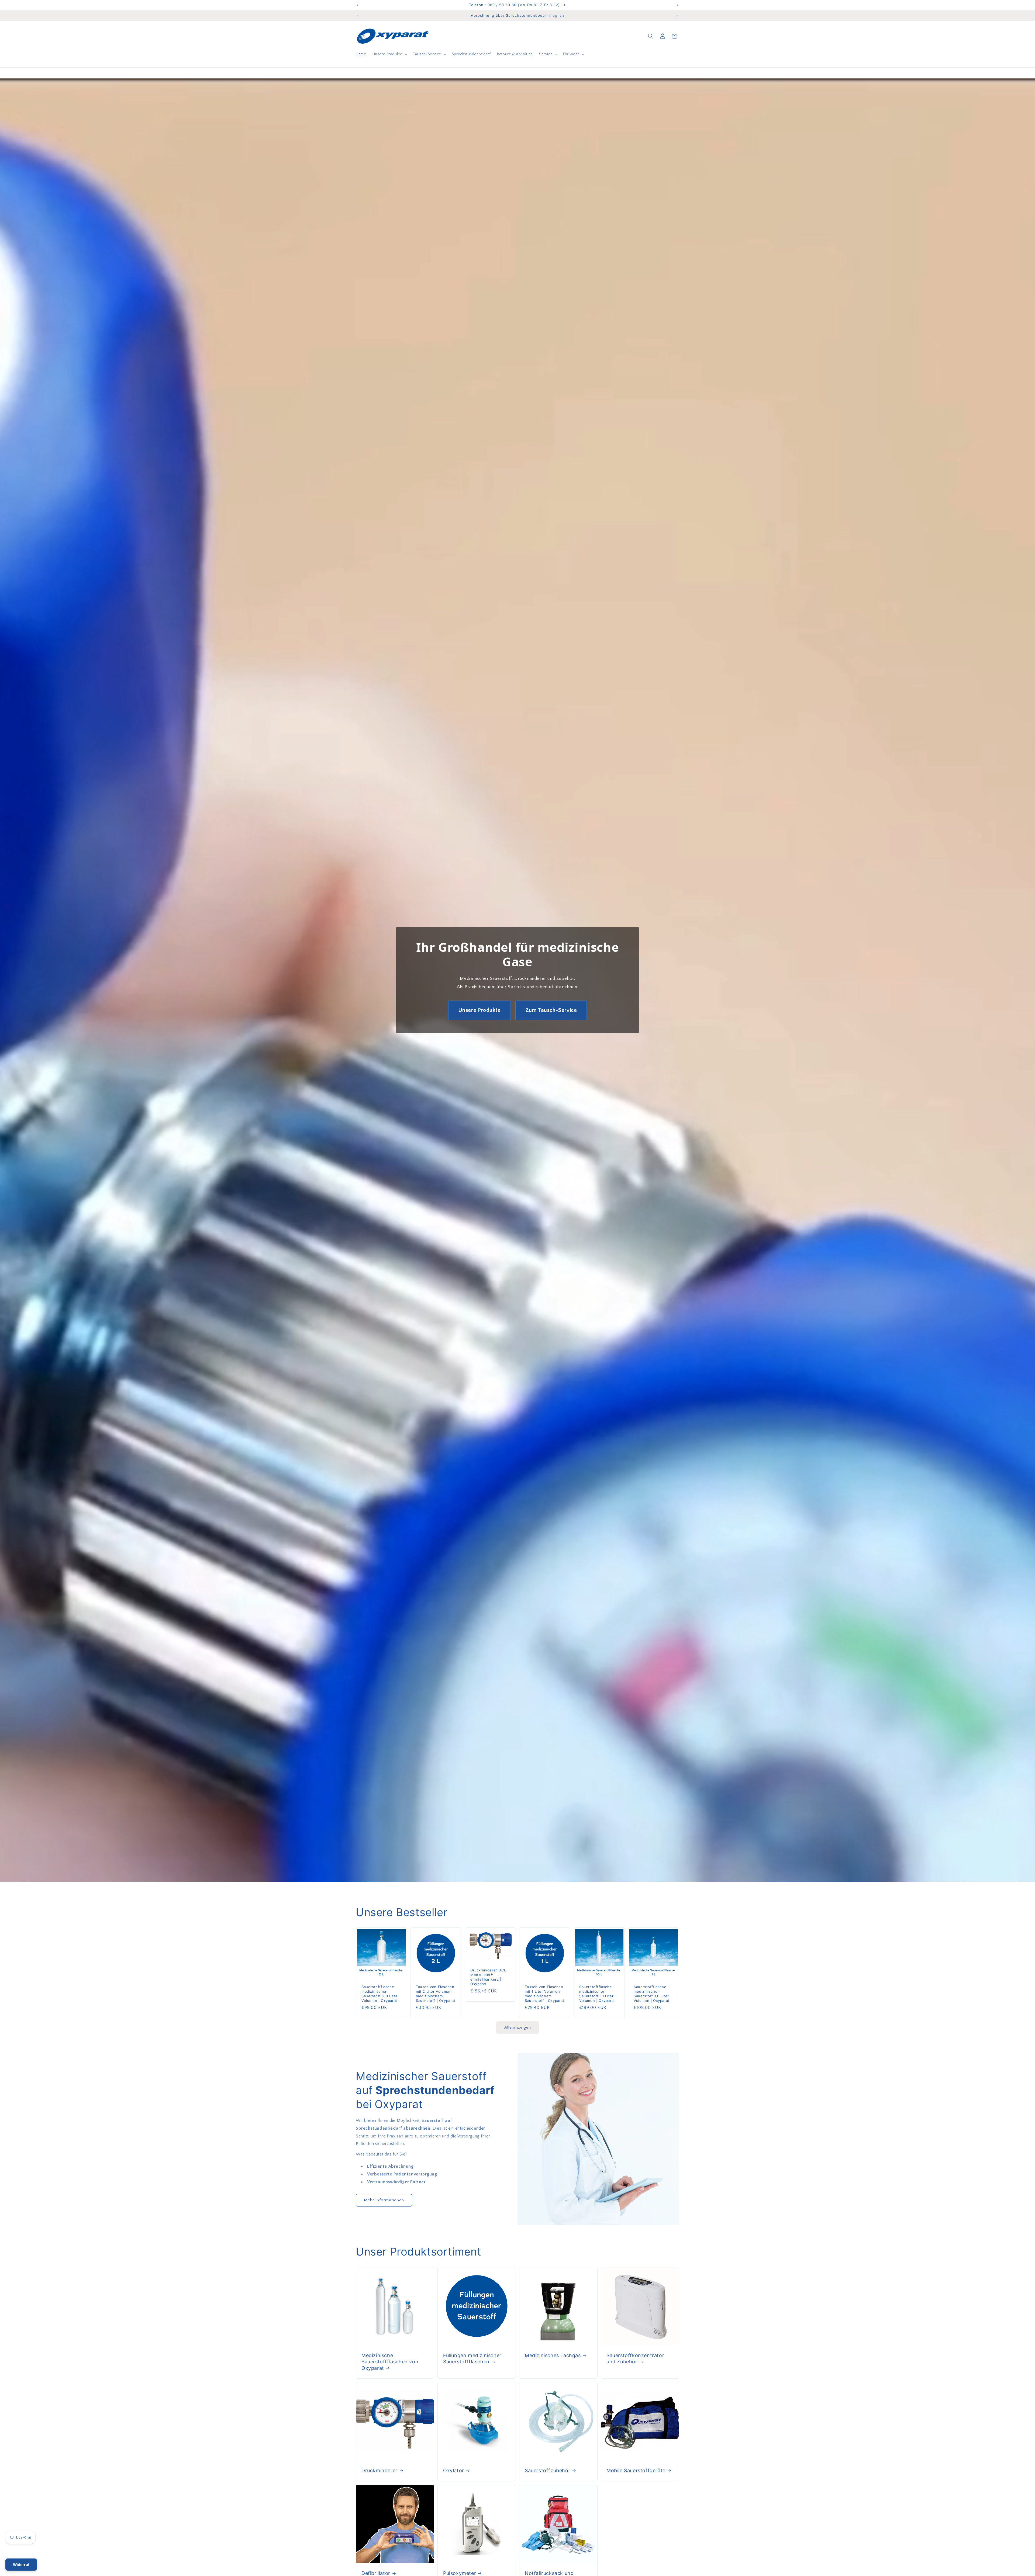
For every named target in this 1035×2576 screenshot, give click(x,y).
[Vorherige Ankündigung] (358, 5)
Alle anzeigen (518, 2027)
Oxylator (454, 2470)
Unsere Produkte (479, 1010)
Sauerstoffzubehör (548, 2470)
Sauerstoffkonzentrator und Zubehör (635, 2358)
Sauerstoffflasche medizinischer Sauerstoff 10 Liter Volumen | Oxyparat (597, 1994)
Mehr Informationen (384, 2200)
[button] (389, 54)
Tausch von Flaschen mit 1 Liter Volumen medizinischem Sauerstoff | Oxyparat (545, 1994)
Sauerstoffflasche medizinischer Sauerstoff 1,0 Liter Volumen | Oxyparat (652, 1994)
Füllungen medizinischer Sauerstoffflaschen (472, 2358)
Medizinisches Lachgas (553, 2355)
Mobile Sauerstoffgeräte (636, 2470)
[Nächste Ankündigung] (677, 5)
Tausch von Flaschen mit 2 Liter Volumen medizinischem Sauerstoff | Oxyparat (436, 1994)
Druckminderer (379, 2470)
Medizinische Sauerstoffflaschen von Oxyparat (390, 2362)
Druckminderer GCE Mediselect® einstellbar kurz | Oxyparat (488, 1977)
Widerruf (21, 2565)
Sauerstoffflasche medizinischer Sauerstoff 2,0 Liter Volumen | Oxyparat (379, 1994)
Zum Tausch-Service (551, 1010)
